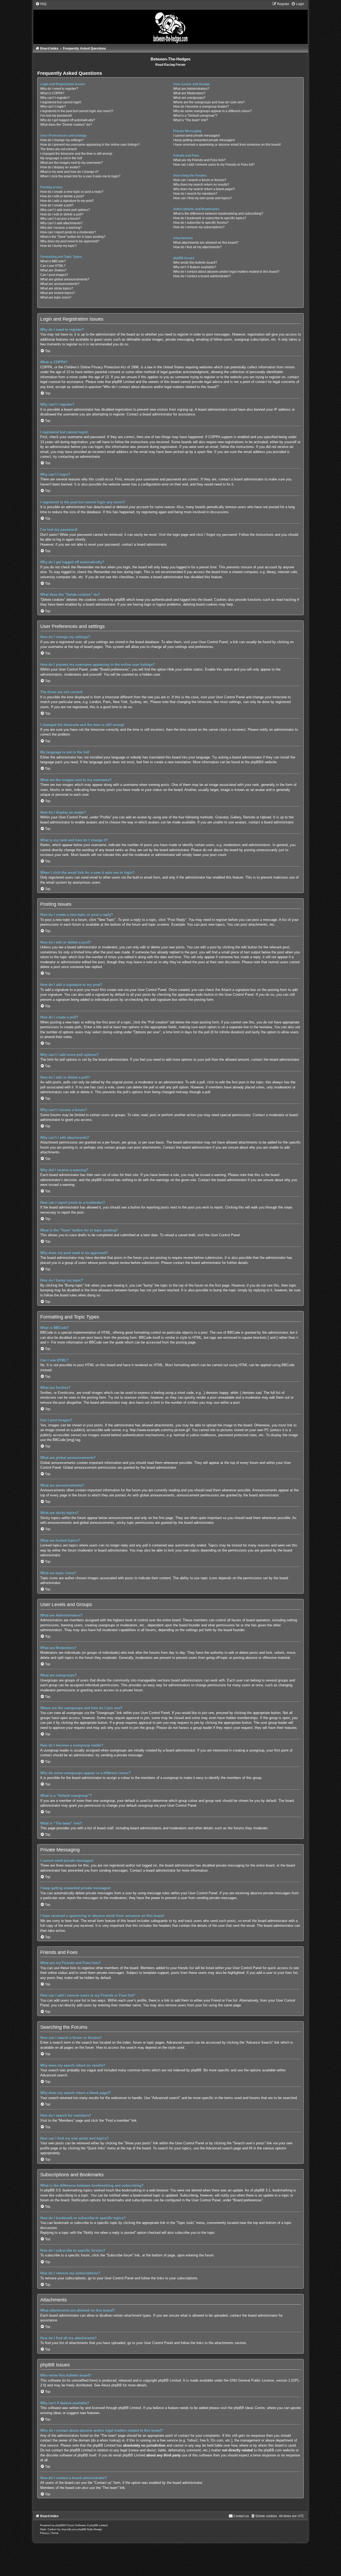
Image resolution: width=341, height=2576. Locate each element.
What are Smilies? (53, 270)
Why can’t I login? (53, 107)
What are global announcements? (65, 279)
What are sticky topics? (57, 288)
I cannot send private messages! (196, 136)
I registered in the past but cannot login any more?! (77, 111)
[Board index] (171, 23)
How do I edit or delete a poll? (62, 214)
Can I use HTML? (53, 266)
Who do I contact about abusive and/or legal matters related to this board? (226, 272)
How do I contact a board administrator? (202, 276)
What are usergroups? (189, 98)
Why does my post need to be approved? (70, 241)
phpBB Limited (170, 2380)
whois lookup (110, 2440)
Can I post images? (54, 275)
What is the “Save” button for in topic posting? (73, 237)
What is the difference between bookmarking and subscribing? (218, 214)
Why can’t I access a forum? (60, 219)
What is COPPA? (52, 93)
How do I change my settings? (62, 140)
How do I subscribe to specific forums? (201, 223)
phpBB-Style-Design (90, 2529)
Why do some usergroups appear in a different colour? (212, 111)
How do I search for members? (195, 194)
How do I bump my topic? (58, 246)
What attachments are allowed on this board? (206, 243)
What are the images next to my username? (72, 163)
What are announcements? (60, 284)
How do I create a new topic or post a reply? (72, 192)
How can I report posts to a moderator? (68, 232)
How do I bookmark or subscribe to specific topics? (210, 218)
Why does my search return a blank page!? (204, 189)
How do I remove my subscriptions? (199, 227)
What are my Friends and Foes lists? (199, 160)
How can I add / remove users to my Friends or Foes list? (214, 165)
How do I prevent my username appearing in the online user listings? (90, 145)
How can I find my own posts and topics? (202, 198)
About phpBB (111, 2385)
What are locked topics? (58, 293)
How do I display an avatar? (60, 167)
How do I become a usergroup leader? (201, 107)
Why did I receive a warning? (61, 228)
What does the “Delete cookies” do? (66, 125)
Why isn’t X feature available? (195, 267)
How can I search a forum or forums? (200, 180)
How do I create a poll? (57, 205)
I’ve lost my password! (56, 116)
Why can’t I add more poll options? (65, 210)
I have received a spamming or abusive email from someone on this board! (227, 145)
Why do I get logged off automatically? (68, 120)
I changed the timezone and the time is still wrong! (76, 154)
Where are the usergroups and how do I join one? (209, 102)
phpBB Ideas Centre (249, 2408)
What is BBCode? (53, 261)
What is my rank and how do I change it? (69, 172)
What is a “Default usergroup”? (195, 116)
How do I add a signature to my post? (67, 201)
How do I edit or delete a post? (62, 196)
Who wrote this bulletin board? (195, 263)
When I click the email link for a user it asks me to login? (80, 176)
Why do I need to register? (59, 89)
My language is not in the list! (61, 158)
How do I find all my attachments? (197, 247)
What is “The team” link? (191, 120)
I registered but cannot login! (61, 102)
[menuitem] (41, 4)
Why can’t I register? (55, 98)
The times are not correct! (58, 149)
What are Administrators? (191, 89)
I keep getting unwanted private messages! (204, 140)
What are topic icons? (56, 297)
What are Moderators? (189, 93)
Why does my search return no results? (201, 185)
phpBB (256, 762)
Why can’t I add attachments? (61, 223)
